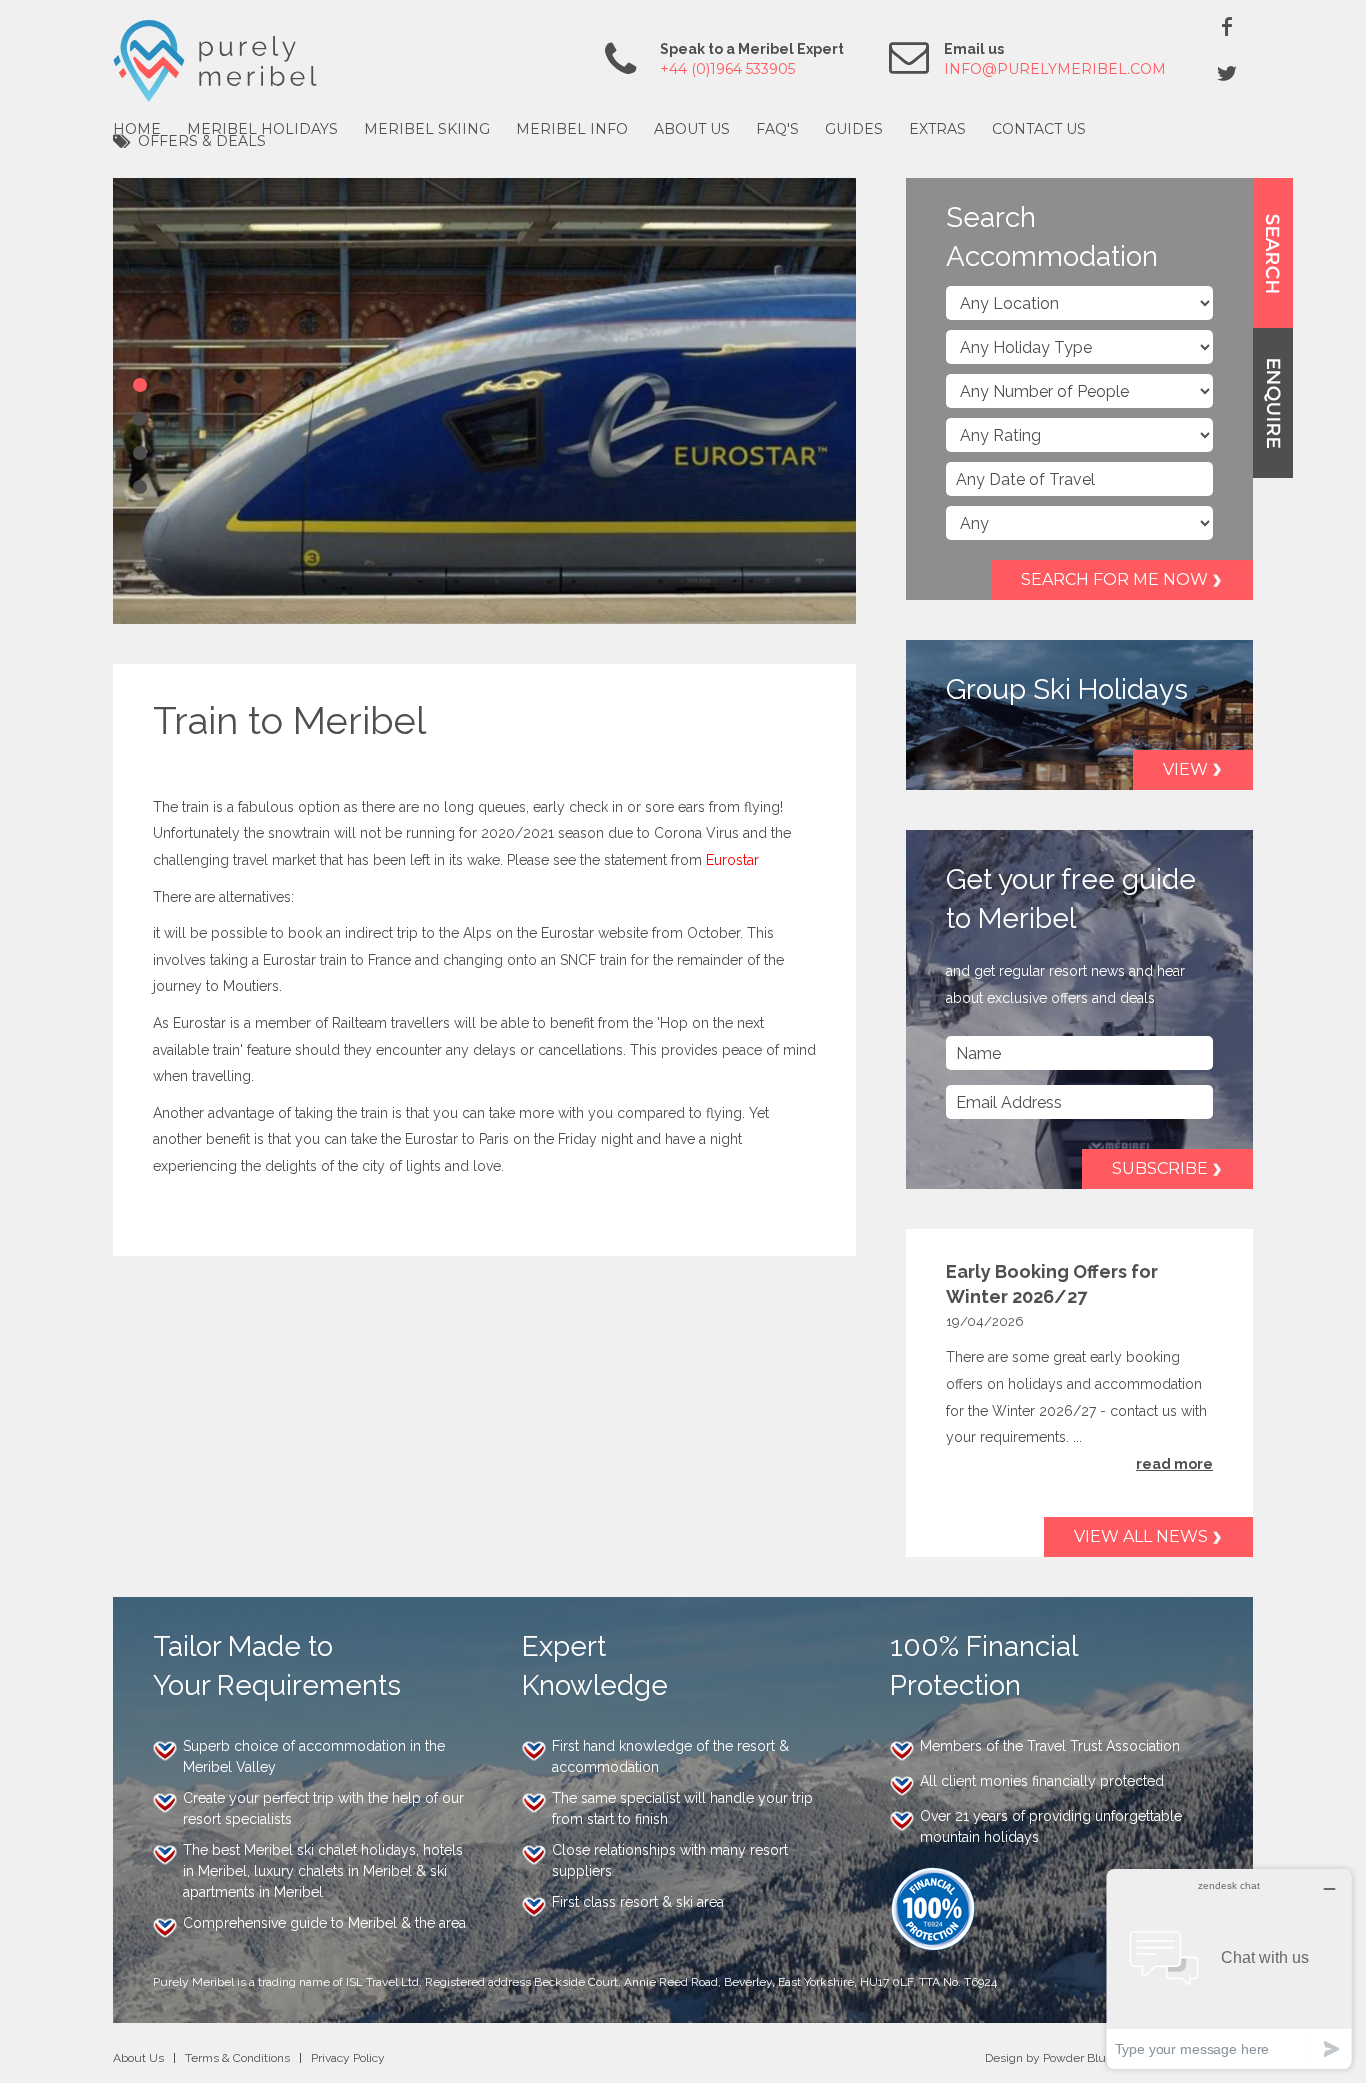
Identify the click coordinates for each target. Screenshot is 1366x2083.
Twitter (1227, 73)
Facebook (1227, 26)
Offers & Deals (202, 141)
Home (137, 129)
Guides (854, 129)
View (1185, 769)
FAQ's (777, 129)
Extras (937, 129)
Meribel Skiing (427, 129)
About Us (692, 129)
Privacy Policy (348, 2058)
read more (1174, 1464)
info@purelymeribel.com (1055, 69)
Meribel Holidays (262, 129)
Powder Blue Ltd (1088, 2058)
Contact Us (1039, 129)
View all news (1141, 1536)
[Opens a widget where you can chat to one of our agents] (1229, 1968)
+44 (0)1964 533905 (727, 69)
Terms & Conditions (237, 2058)
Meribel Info (572, 129)
